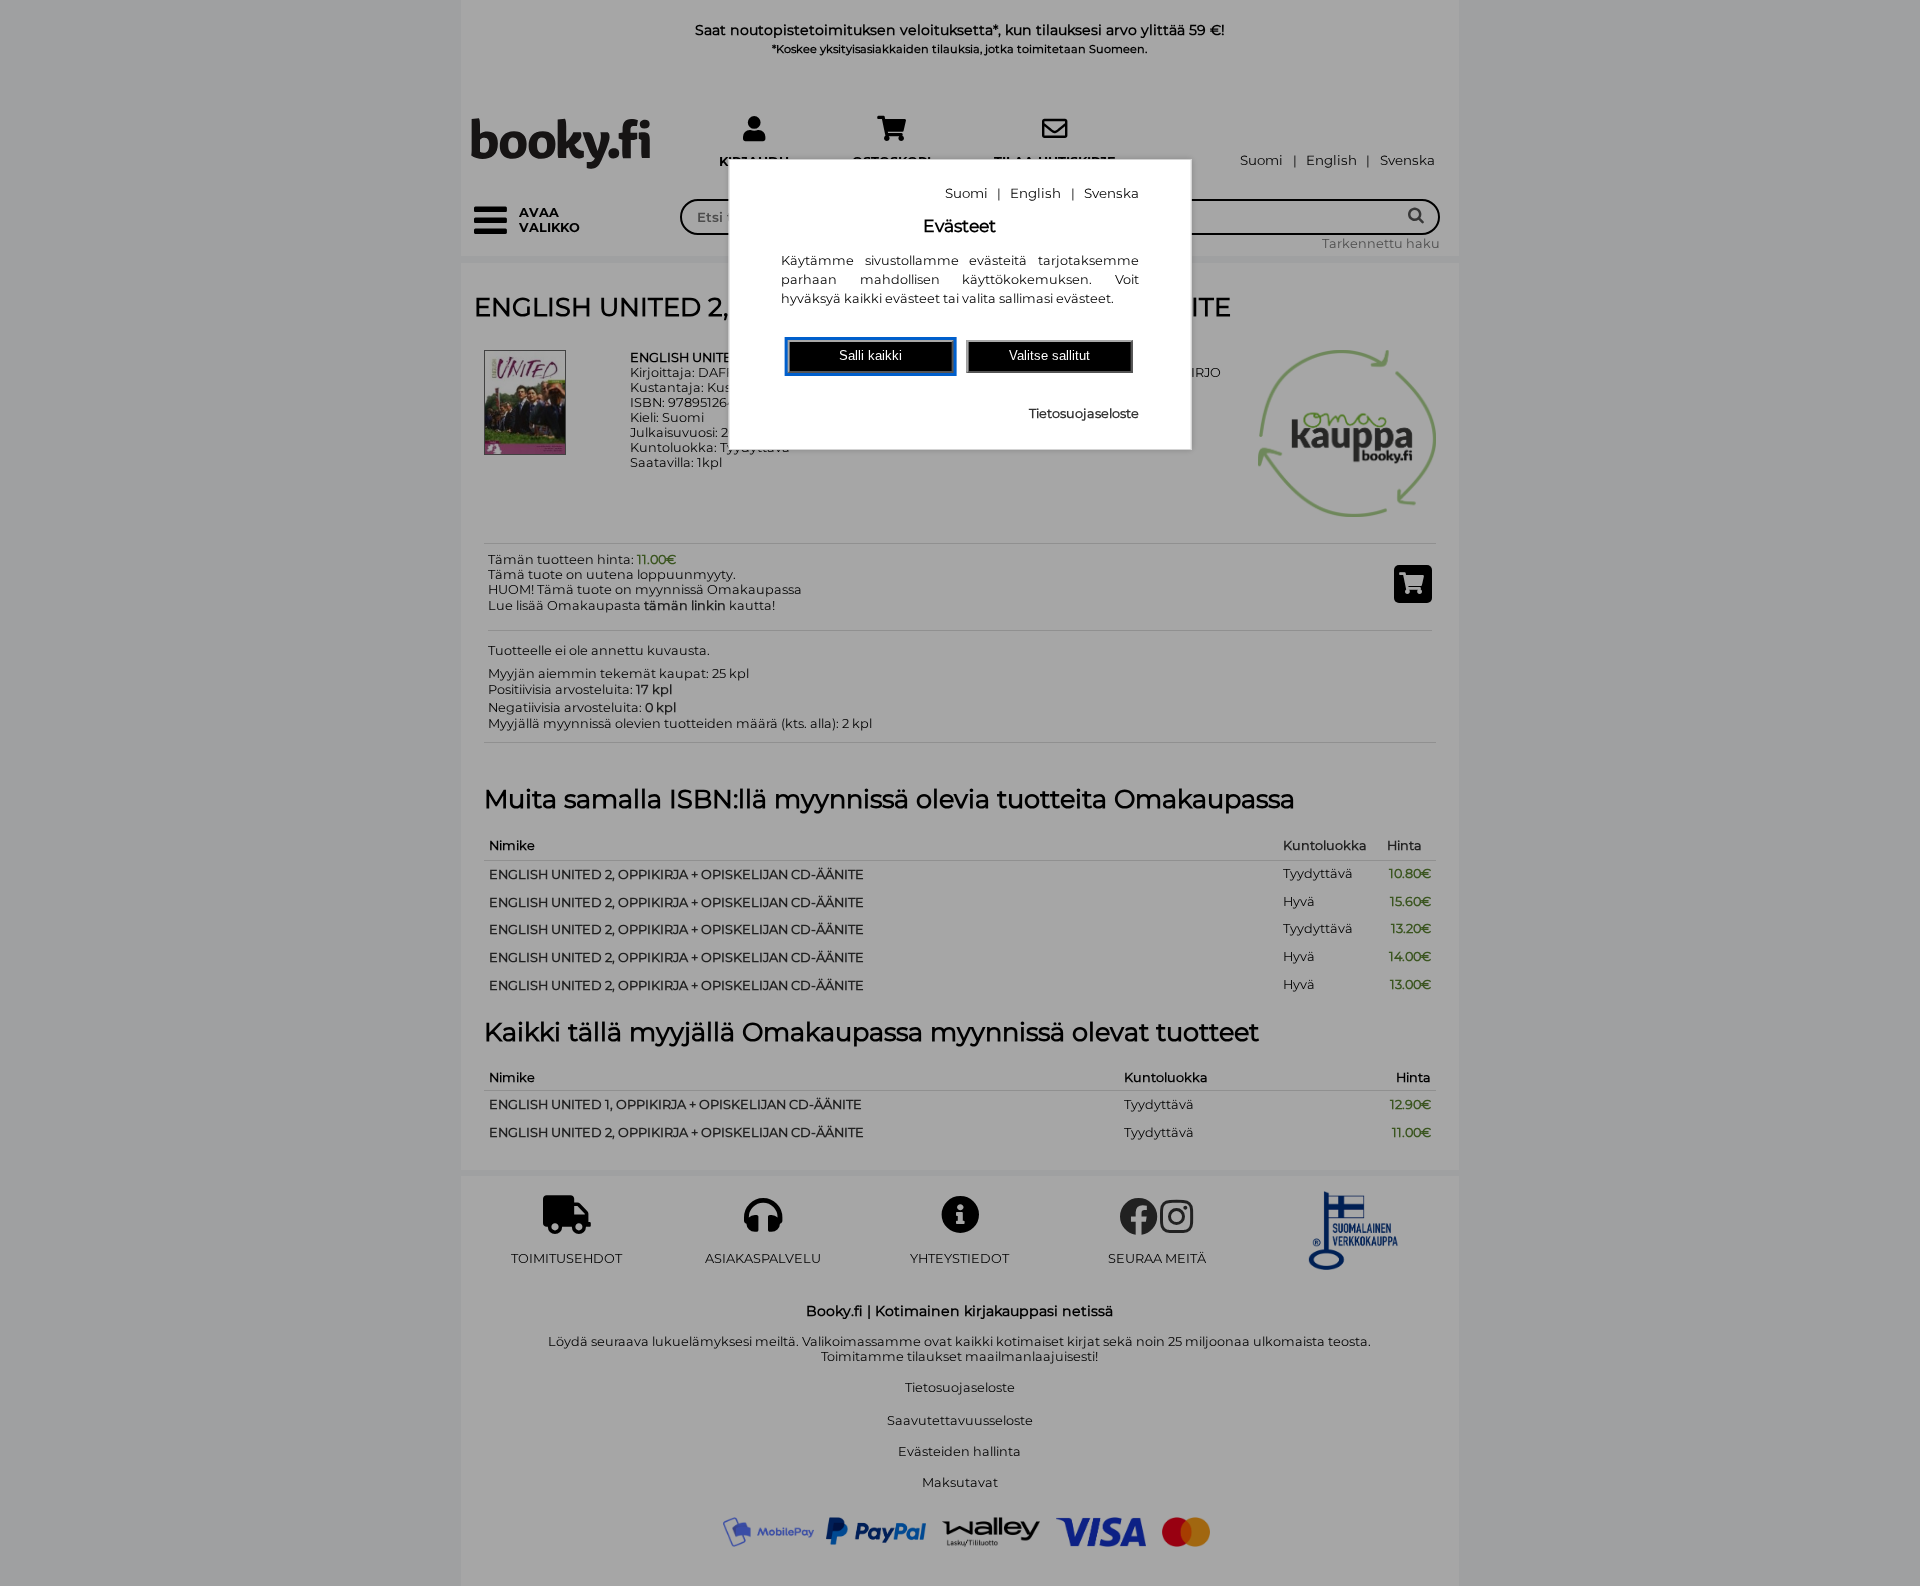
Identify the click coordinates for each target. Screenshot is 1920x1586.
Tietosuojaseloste (1084, 413)
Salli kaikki (870, 355)
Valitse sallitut (1049, 355)
